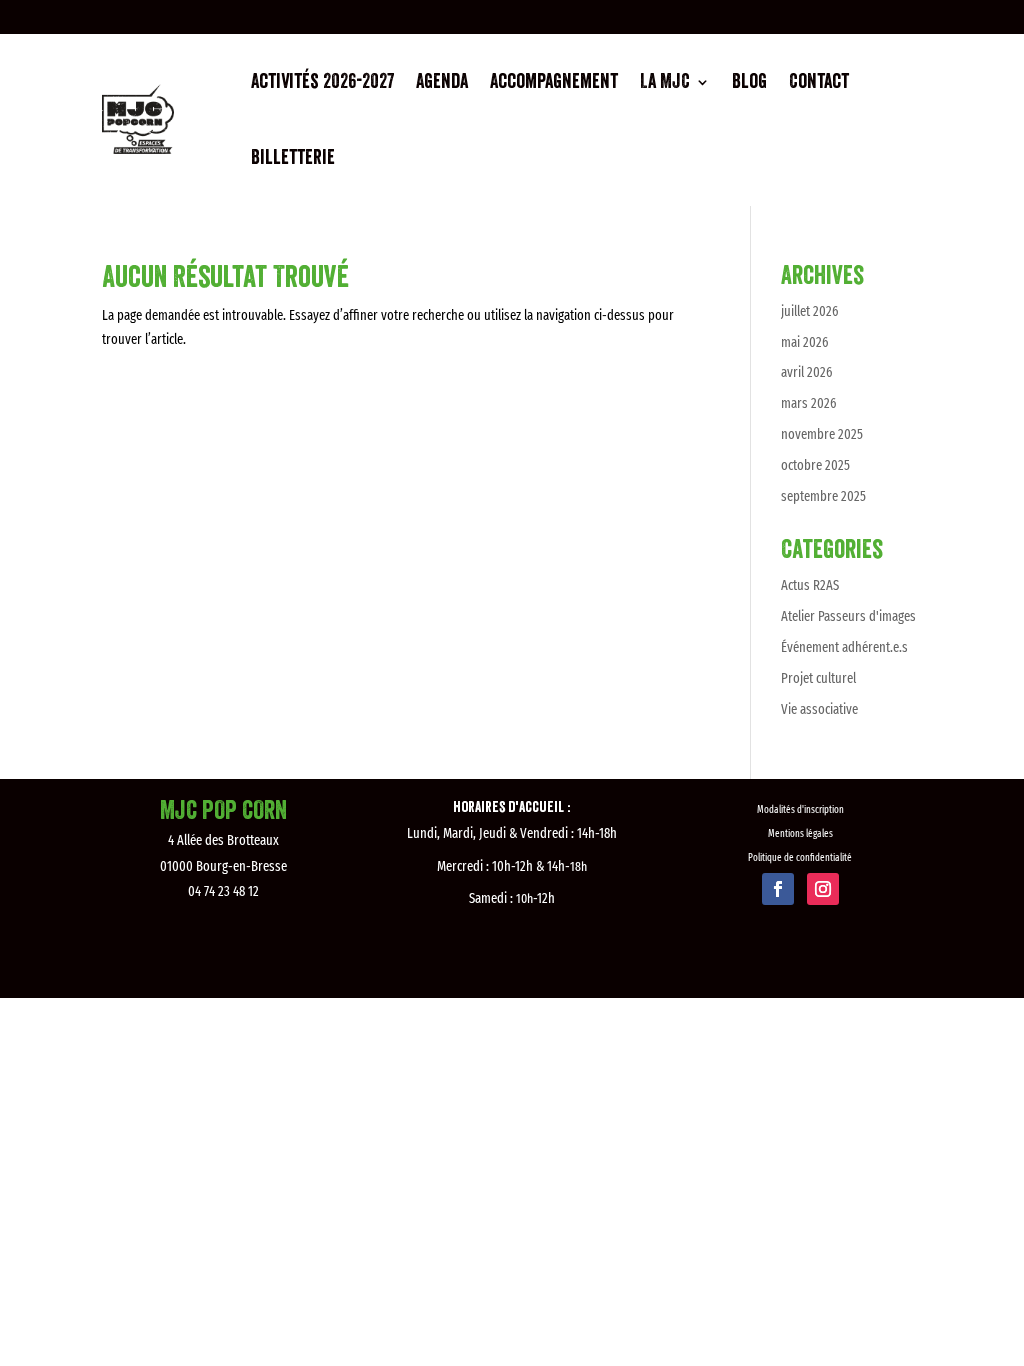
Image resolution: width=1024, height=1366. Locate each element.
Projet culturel (818, 678)
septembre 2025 (823, 496)
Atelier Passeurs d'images (848, 616)
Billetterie (293, 158)
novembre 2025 (822, 434)
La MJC (665, 82)
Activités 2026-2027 (322, 82)
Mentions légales (800, 834)
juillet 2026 (809, 311)
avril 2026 (806, 372)
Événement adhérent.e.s (844, 647)
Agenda (442, 82)
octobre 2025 (815, 465)
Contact (819, 82)
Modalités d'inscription (800, 810)
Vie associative (819, 709)
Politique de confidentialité (800, 858)
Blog (749, 82)
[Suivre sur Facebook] (778, 889)
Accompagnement (554, 82)
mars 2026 (808, 403)
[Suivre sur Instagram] (823, 889)
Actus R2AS (810, 585)
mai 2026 (804, 342)
